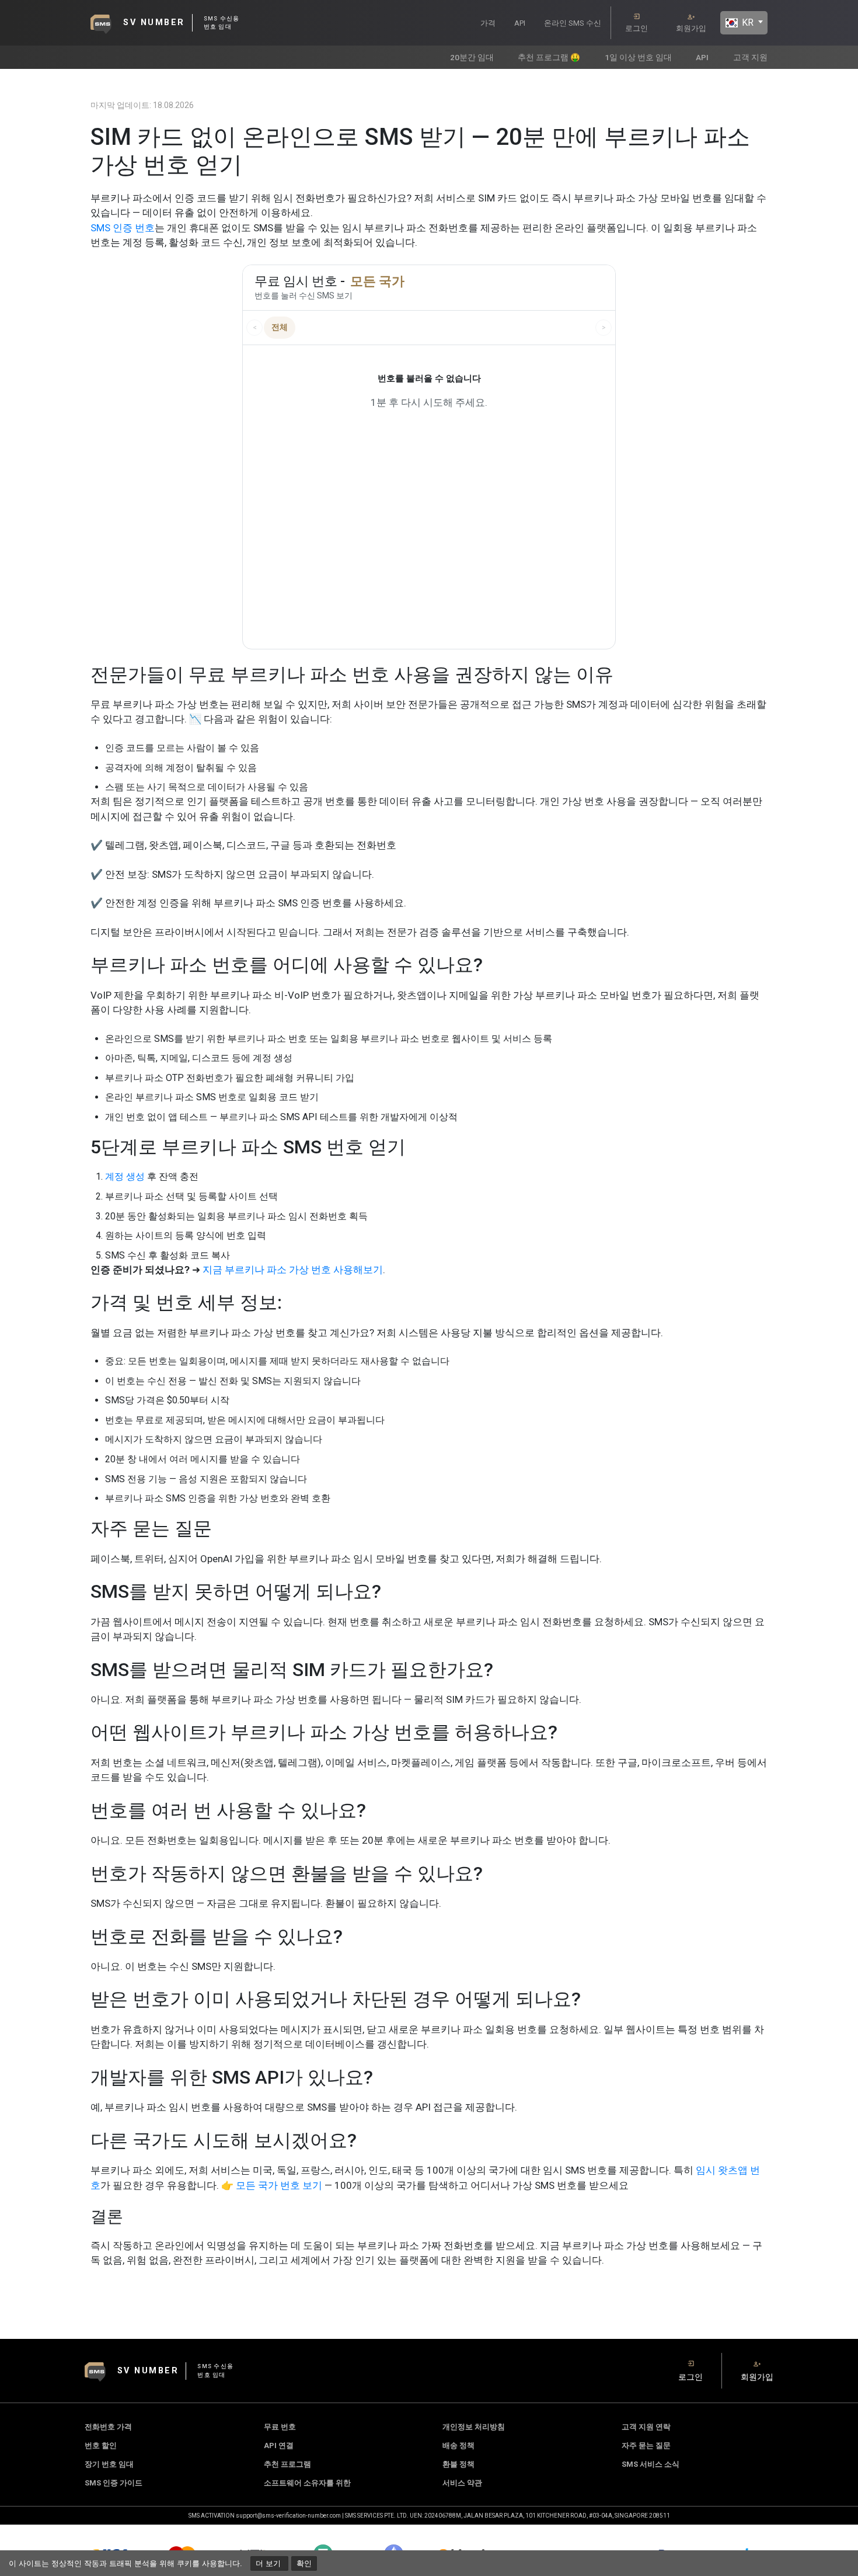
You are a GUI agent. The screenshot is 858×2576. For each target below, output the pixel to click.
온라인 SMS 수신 (573, 23)
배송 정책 (458, 2445)
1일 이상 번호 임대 (638, 57)
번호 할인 (101, 2445)
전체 (280, 327)
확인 (304, 2563)
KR (747, 22)
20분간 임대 (472, 57)
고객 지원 (750, 57)
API (520, 23)
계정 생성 (125, 1176)
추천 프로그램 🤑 (549, 57)
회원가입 (691, 28)
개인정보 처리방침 (474, 2427)
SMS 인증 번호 (123, 228)
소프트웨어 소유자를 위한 (307, 2483)
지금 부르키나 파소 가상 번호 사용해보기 (293, 1270)
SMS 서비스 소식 (651, 2464)
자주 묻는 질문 (646, 2445)
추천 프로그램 (287, 2464)
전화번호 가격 (108, 2427)
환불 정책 (458, 2464)
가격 (488, 23)
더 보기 (269, 2563)
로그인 (636, 28)
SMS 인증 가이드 (114, 2483)
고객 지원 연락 (646, 2427)
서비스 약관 (462, 2483)
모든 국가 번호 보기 (279, 2185)
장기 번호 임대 (109, 2464)
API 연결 (279, 2445)
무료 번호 (280, 2427)
